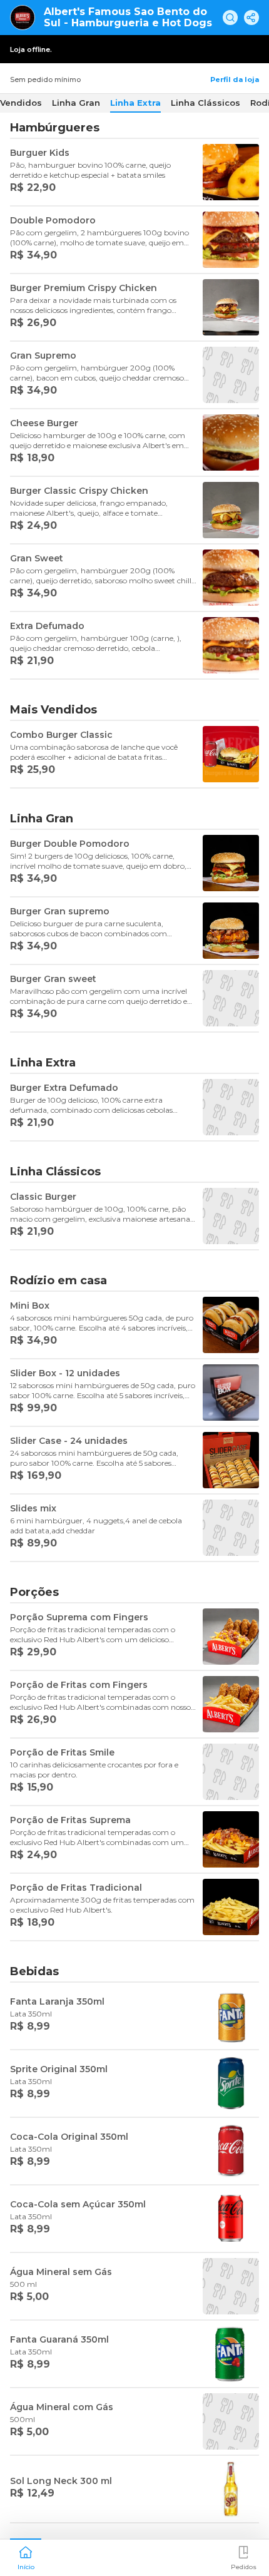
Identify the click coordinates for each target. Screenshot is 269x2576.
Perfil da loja (235, 79)
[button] (26, 2557)
